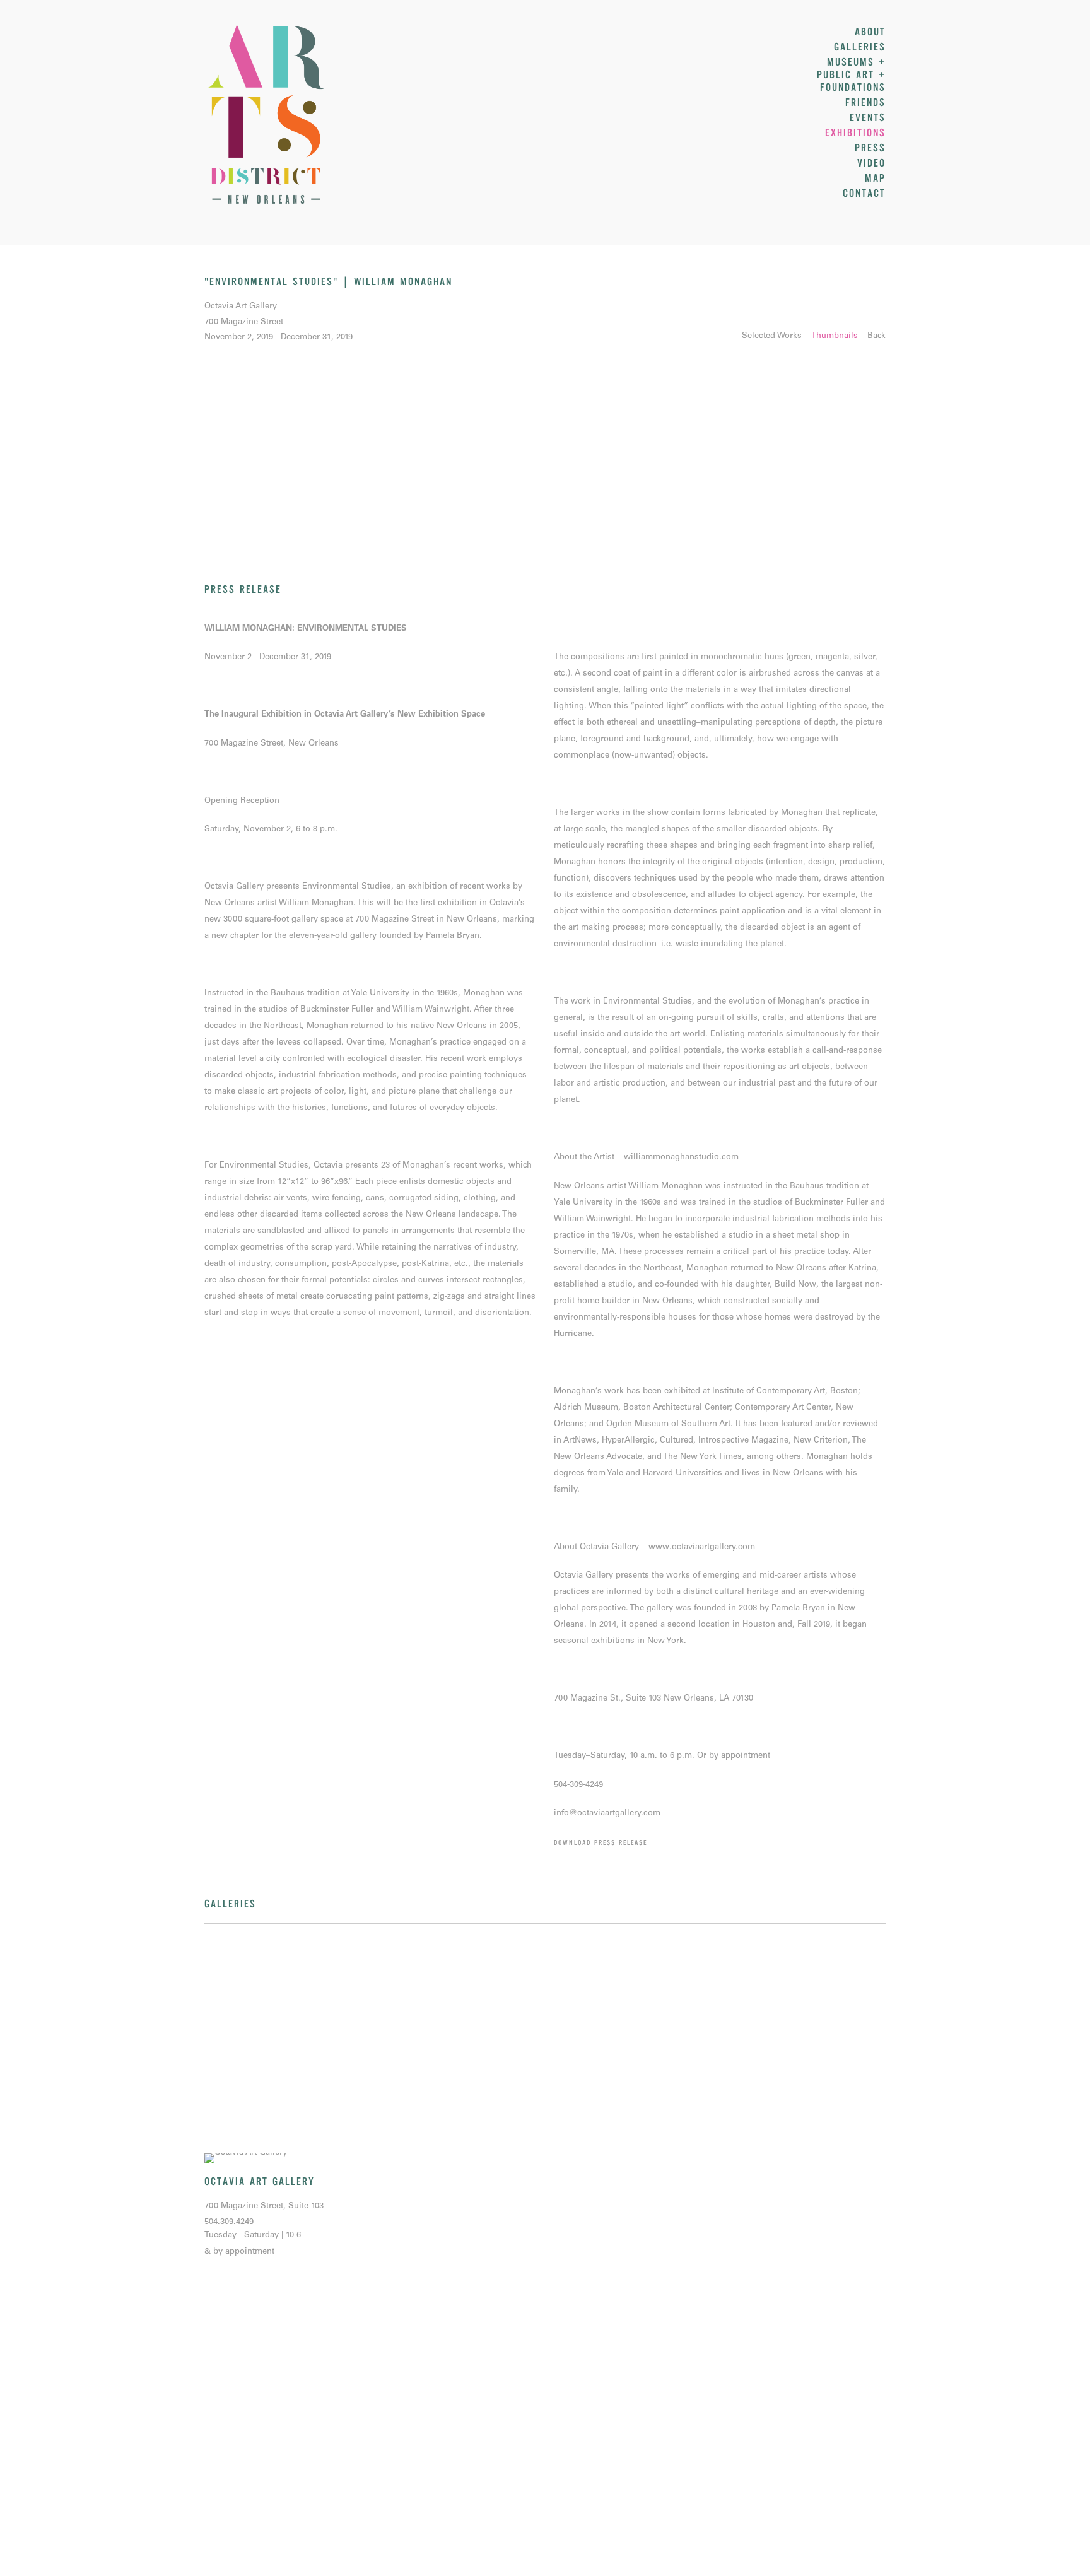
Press (870, 148)
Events (868, 118)
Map (875, 179)
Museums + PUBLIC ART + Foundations (851, 75)
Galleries (860, 47)
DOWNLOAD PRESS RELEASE (601, 1843)
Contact (864, 194)
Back (876, 337)
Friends (865, 103)
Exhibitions (855, 133)
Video (871, 163)
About (870, 32)
